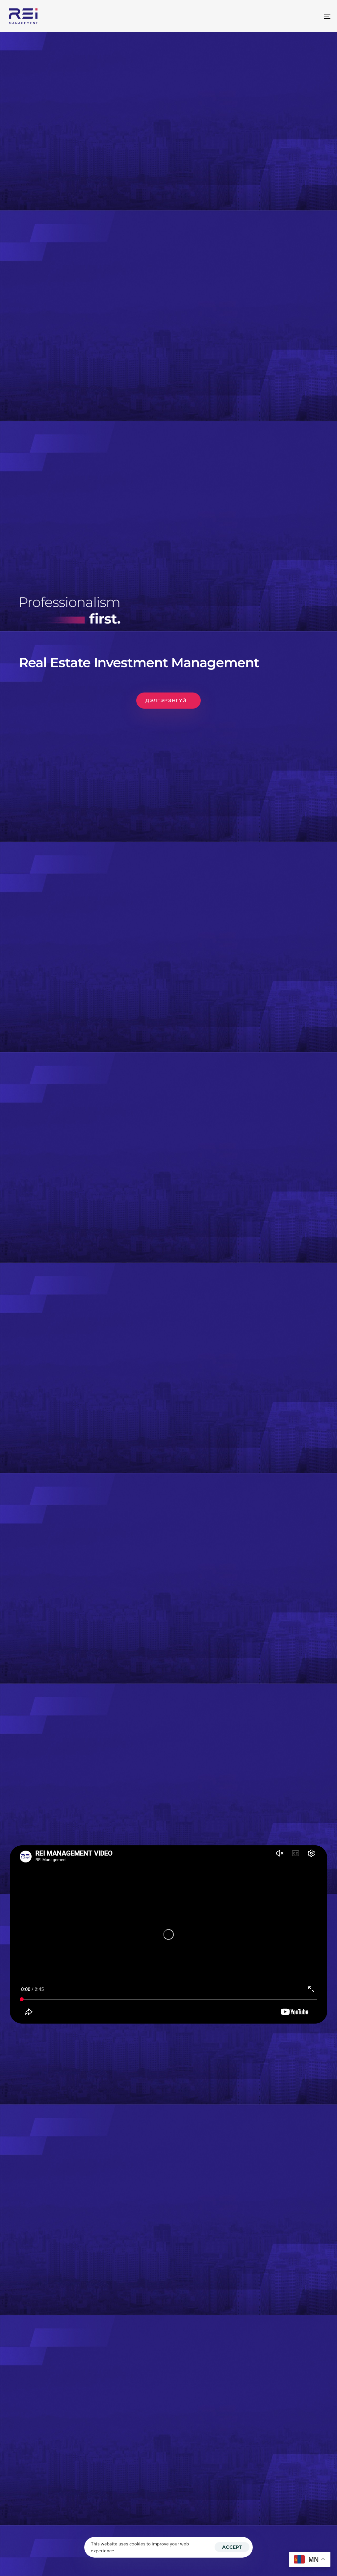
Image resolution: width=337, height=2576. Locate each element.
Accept (232, 2547)
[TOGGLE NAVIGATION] (276, 16)
